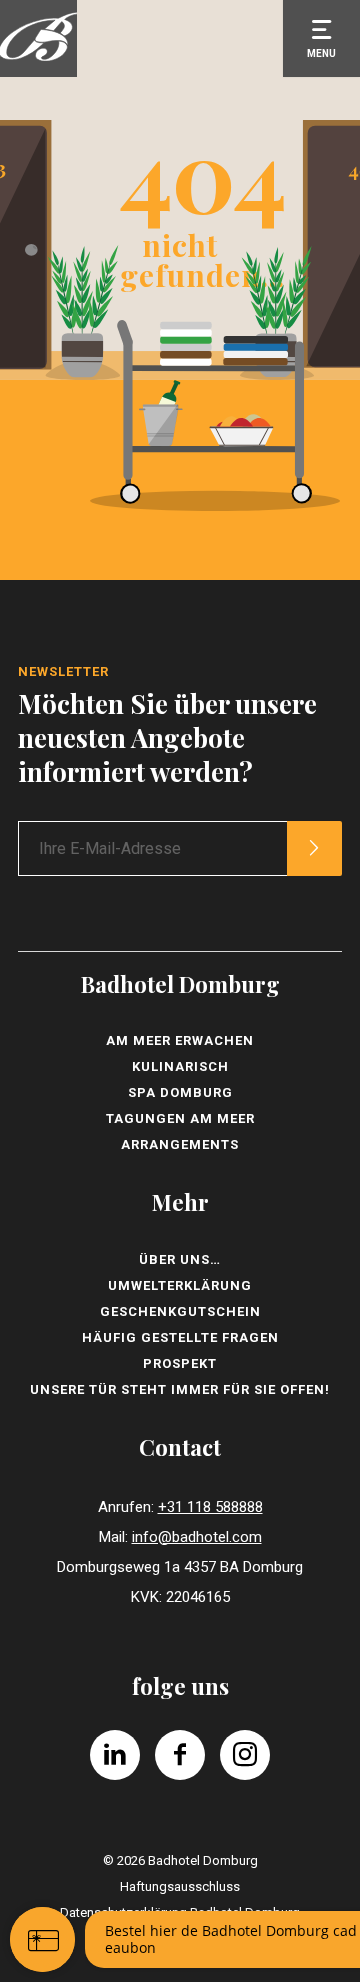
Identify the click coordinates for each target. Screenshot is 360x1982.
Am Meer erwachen (180, 1040)
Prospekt (180, 1363)
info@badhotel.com (197, 1537)
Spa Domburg (180, 1092)
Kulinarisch (180, 1066)
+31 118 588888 (210, 1507)
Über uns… (180, 1259)
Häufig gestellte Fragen (180, 1337)
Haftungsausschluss (180, 1886)
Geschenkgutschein (180, 1311)
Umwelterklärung (180, 1285)
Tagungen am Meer (180, 1118)
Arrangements (180, 1144)
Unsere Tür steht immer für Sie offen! (180, 1389)
